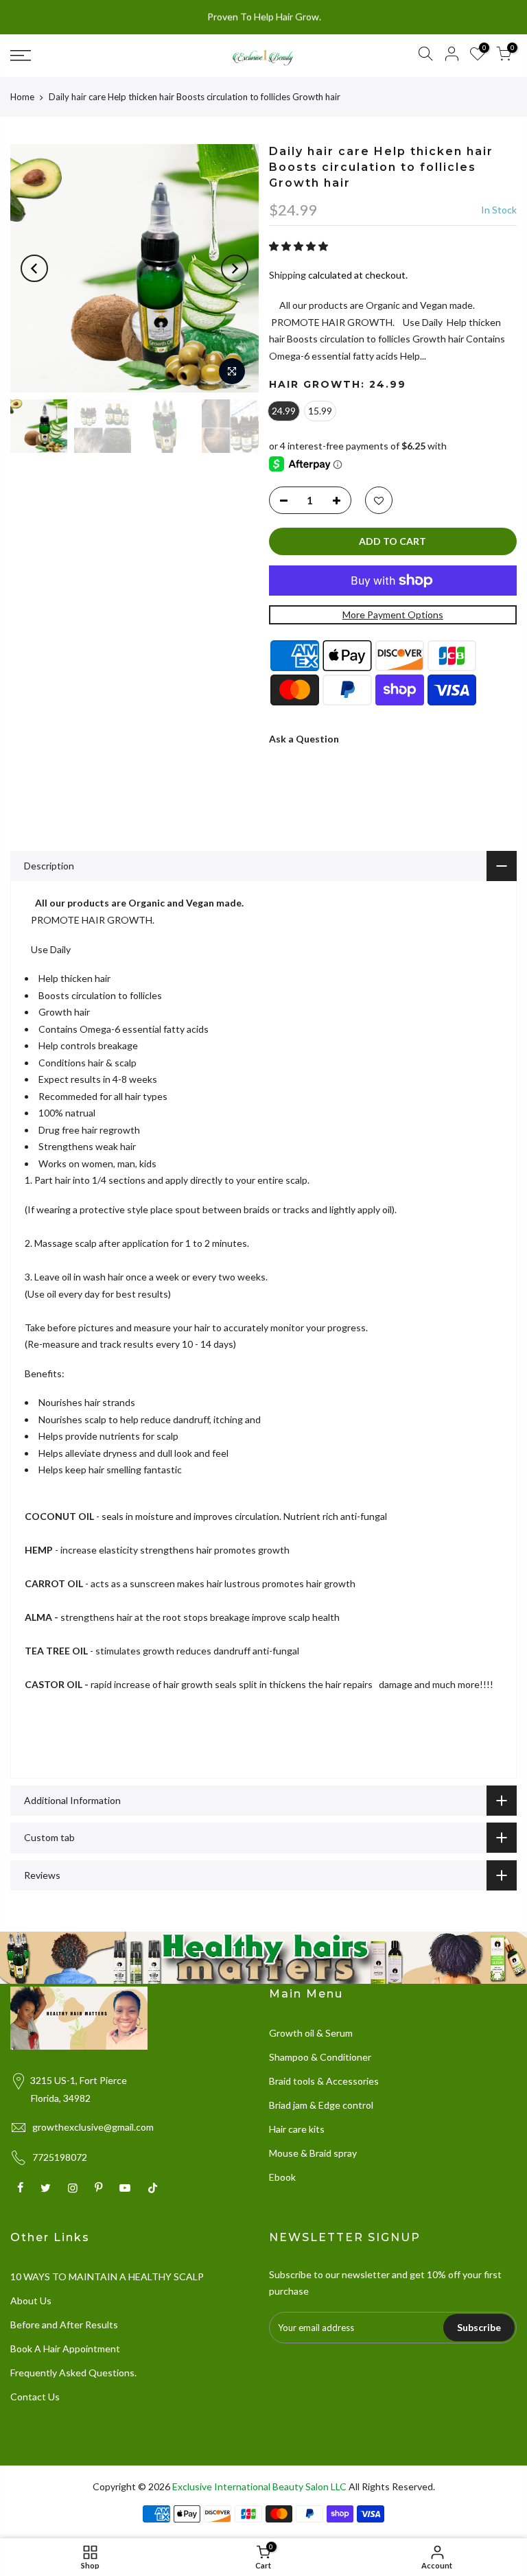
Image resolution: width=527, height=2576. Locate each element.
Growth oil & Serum (311, 2033)
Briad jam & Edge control (321, 2105)
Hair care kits (297, 2129)
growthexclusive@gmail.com (93, 2127)
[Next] (235, 268)
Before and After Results (64, 2325)
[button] (300, 246)
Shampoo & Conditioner (320, 2057)
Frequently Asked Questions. (73, 2373)
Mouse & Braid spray (313, 2153)
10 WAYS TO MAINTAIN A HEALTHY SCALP (107, 2276)
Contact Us (35, 2397)
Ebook (282, 2177)
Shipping (288, 275)
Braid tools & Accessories (324, 2081)
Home (22, 97)
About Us (31, 2300)
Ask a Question (304, 739)
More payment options (393, 614)
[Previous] (34, 268)
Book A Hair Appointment (65, 2349)
